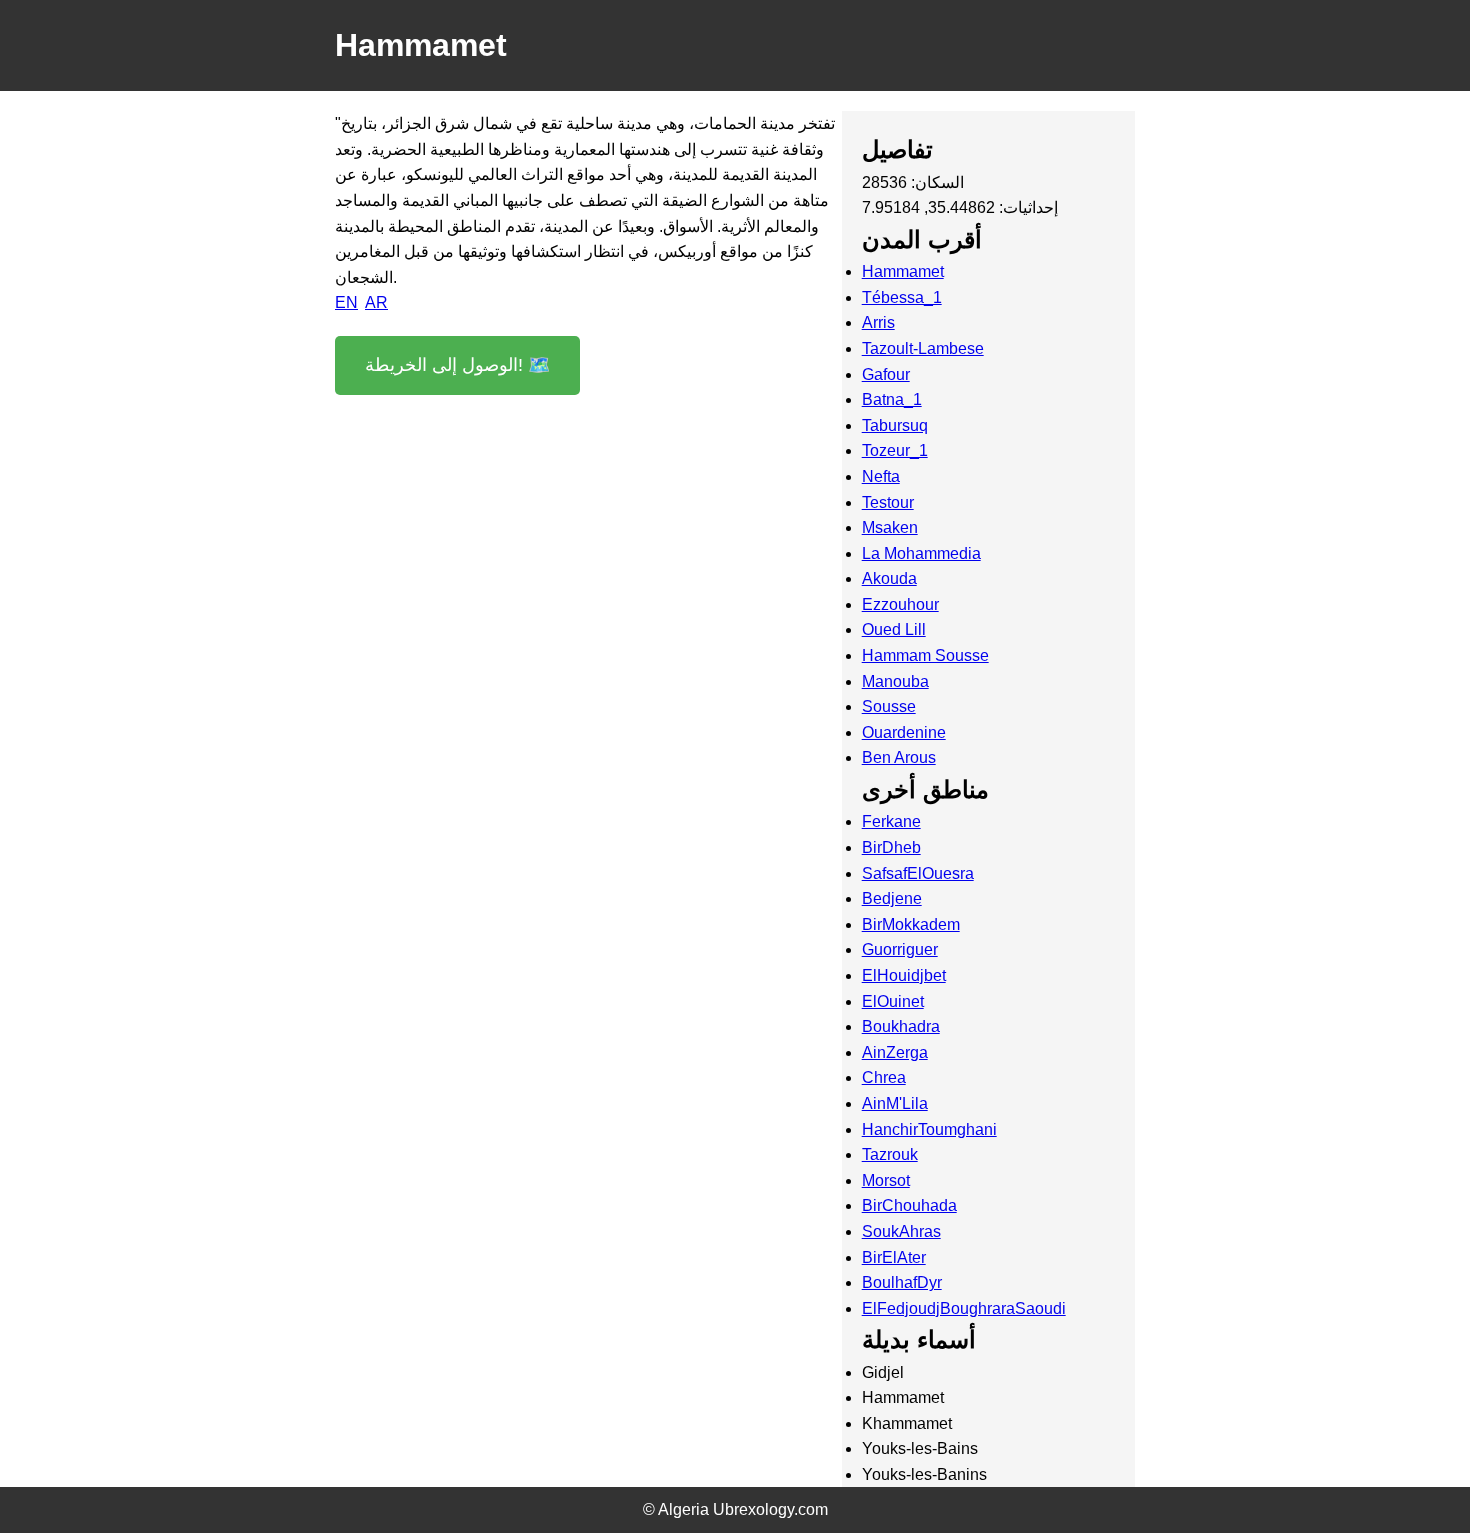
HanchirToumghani (929, 1129)
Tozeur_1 (895, 450)
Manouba (895, 681)
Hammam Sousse (925, 655)
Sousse (889, 706)
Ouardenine (904, 732)
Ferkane (891, 821)
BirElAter (894, 1257)
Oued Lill (894, 629)
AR (376, 302)
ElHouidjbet (904, 975)
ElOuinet (893, 1001)
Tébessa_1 (902, 297)
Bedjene (892, 898)
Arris (878, 322)
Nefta (881, 476)
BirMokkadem (911, 924)
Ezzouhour (900, 604)
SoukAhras (901, 1231)
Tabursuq (895, 425)
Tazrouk (890, 1154)
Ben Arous (899, 757)
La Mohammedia (921, 553)
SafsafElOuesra (918, 873)
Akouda (889, 578)
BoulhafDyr (902, 1282)
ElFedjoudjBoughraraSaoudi (964, 1308)
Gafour (886, 374)
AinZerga (895, 1052)
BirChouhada (909, 1205)
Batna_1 (892, 399)
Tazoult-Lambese (923, 348)
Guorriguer (900, 949)
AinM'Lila (895, 1103)
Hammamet (903, 271)
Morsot (886, 1180)
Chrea (884, 1077)
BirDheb (891, 847)
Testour (888, 502)
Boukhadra (901, 1026)
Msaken (890, 527)
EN (346, 302)
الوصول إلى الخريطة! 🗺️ (457, 365)
